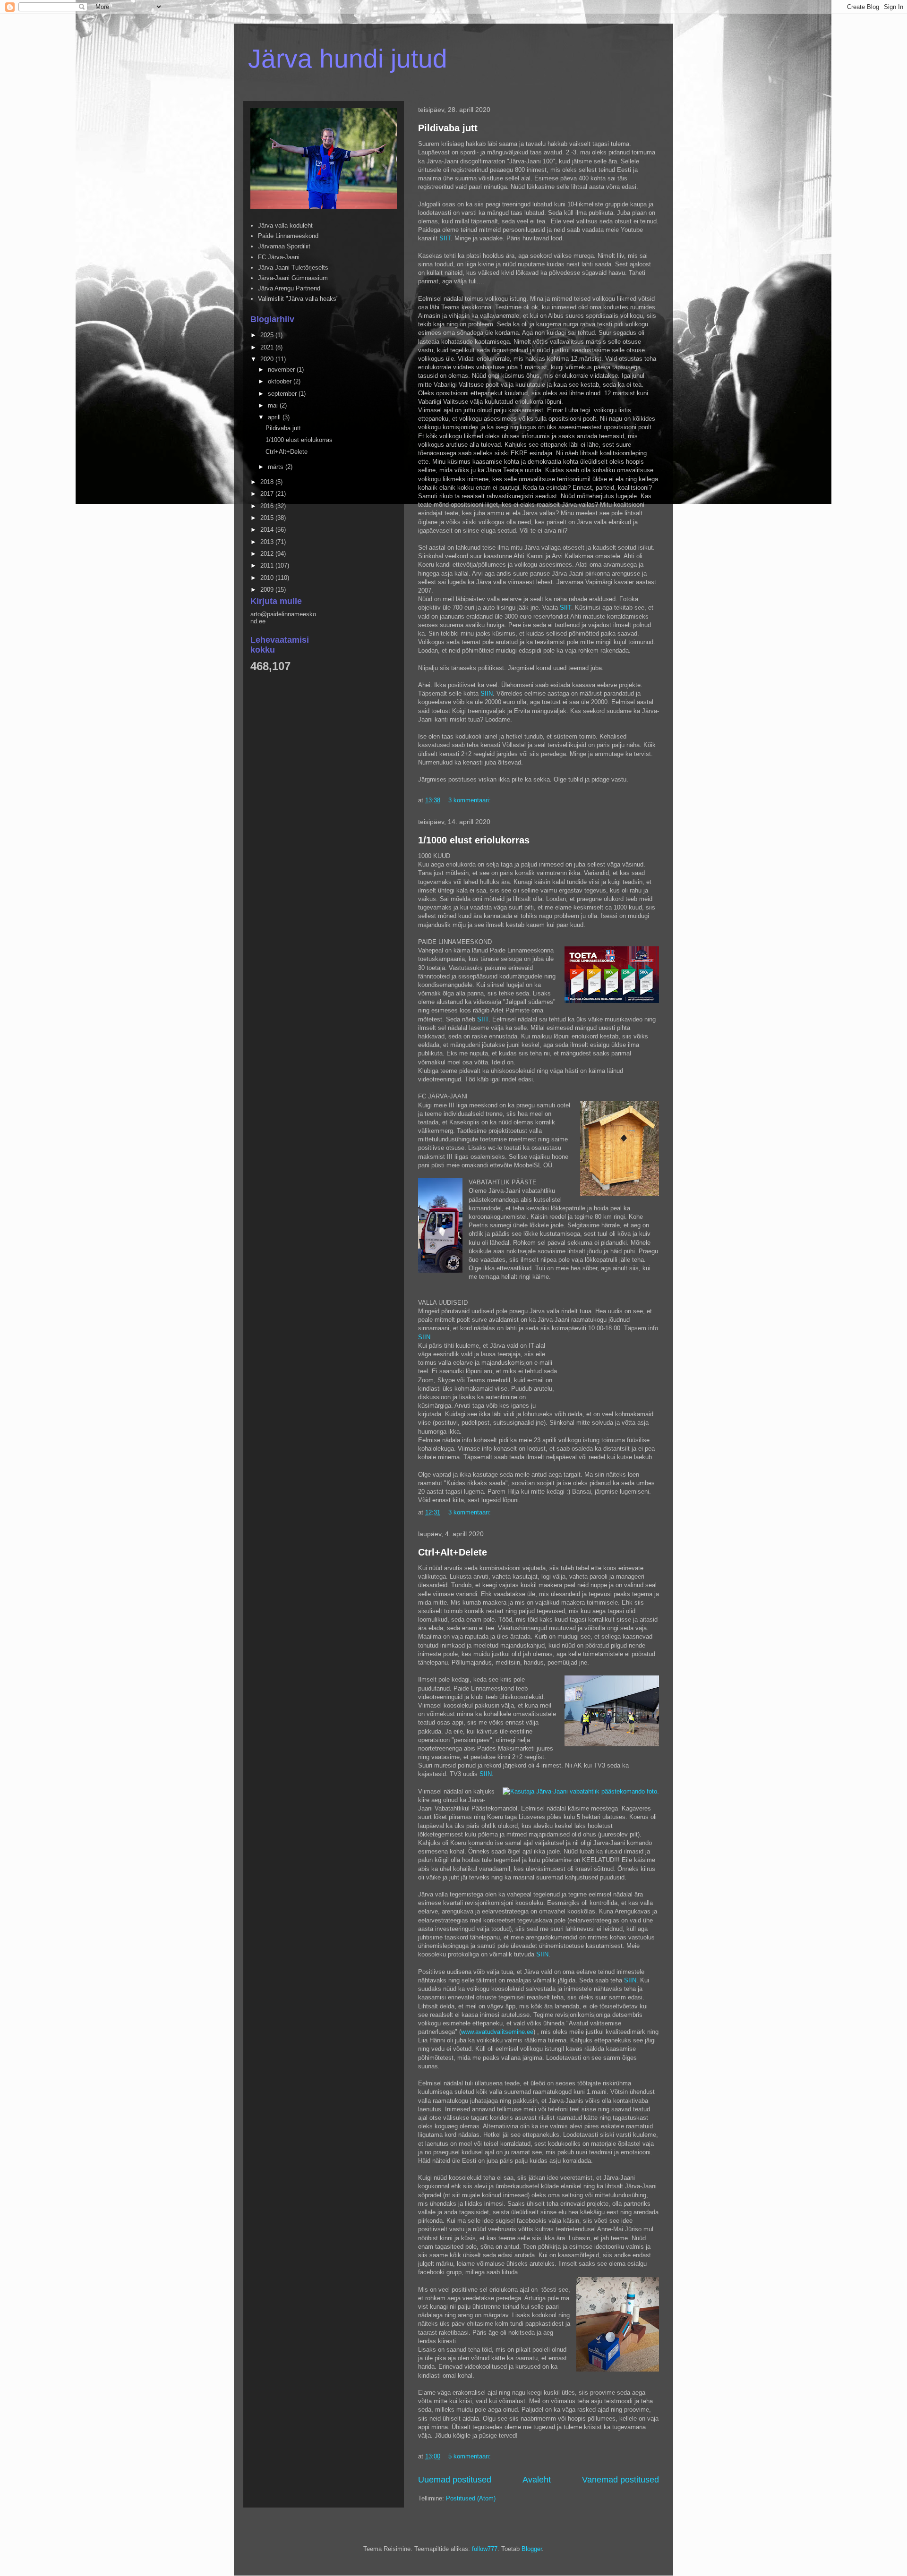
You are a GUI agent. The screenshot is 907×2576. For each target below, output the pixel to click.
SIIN (487, 693)
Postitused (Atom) (471, 2498)
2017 (268, 494)
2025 (268, 335)
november (282, 370)
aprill (275, 417)
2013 (268, 542)
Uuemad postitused (455, 2480)
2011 (268, 565)
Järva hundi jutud (348, 59)
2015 (268, 518)
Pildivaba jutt (448, 128)
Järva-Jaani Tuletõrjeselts (293, 268)
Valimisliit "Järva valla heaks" (298, 299)
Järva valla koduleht (285, 225)
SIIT (445, 238)
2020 (268, 359)
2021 (268, 347)
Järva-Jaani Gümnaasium (293, 278)
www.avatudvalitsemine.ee (497, 2032)
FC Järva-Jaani (279, 257)
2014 (268, 530)
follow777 (485, 2549)
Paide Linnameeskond (288, 236)
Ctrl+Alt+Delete (453, 1552)
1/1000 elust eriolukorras (474, 840)
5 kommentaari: (471, 2456)
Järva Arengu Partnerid (289, 288)
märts (277, 467)
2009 (268, 590)
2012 (268, 554)
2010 (268, 578)
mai (274, 405)
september (283, 394)
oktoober (281, 381)
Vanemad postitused (620, 2480)
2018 (268, 482)
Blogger (532, 2549)
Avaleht (537, 2480)
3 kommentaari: (471, 800)
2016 (268, 506)
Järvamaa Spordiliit (284, 246)
